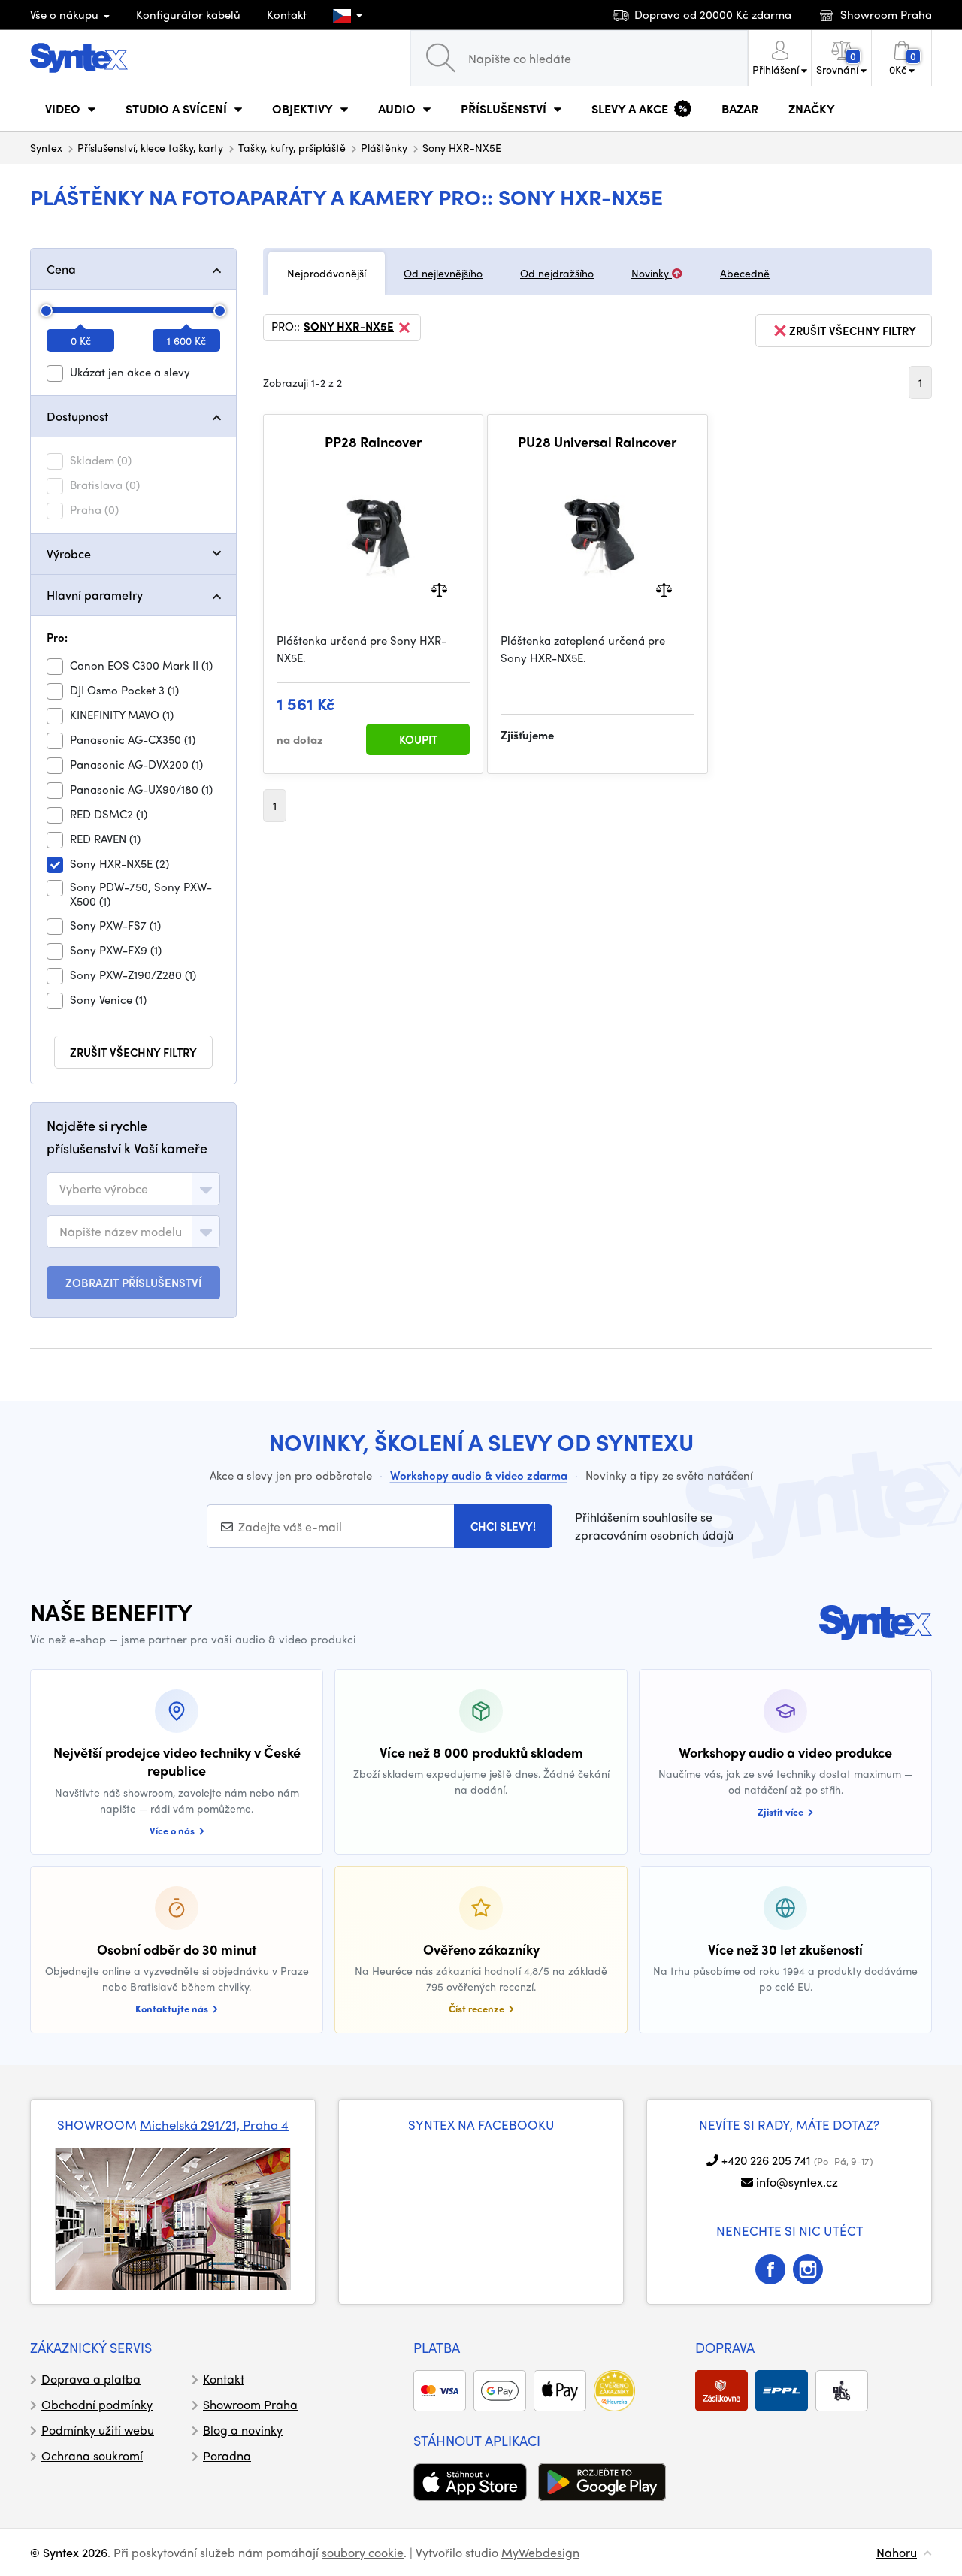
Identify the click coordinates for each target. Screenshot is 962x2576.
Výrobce (69, 553)
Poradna (227, 2455)
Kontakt (287, 14)
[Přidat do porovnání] (439, 589)
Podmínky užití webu (98, 2430)
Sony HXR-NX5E (349, 327)
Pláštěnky (384, 147)
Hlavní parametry (95, 595)
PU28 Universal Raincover (597, 442)
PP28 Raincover (373, 442)
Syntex (46, 147)
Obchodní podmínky (97, 2404)
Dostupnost (77, 416)
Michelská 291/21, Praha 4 (214, 2124)
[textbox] (104, 1189)
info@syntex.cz (797, 2182)
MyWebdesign (540, 2552)
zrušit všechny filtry (133, 1052)
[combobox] (133, 1189)
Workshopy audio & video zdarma (479, 1475)
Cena (61, 269)
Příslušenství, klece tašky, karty (150, 147)
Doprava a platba (91, 2379)
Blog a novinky (243, 2430)
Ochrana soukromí (92, 2455)
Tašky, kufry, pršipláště (292, 147)
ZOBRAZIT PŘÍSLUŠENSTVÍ (133, 1283)
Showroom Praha (250, 2404)
